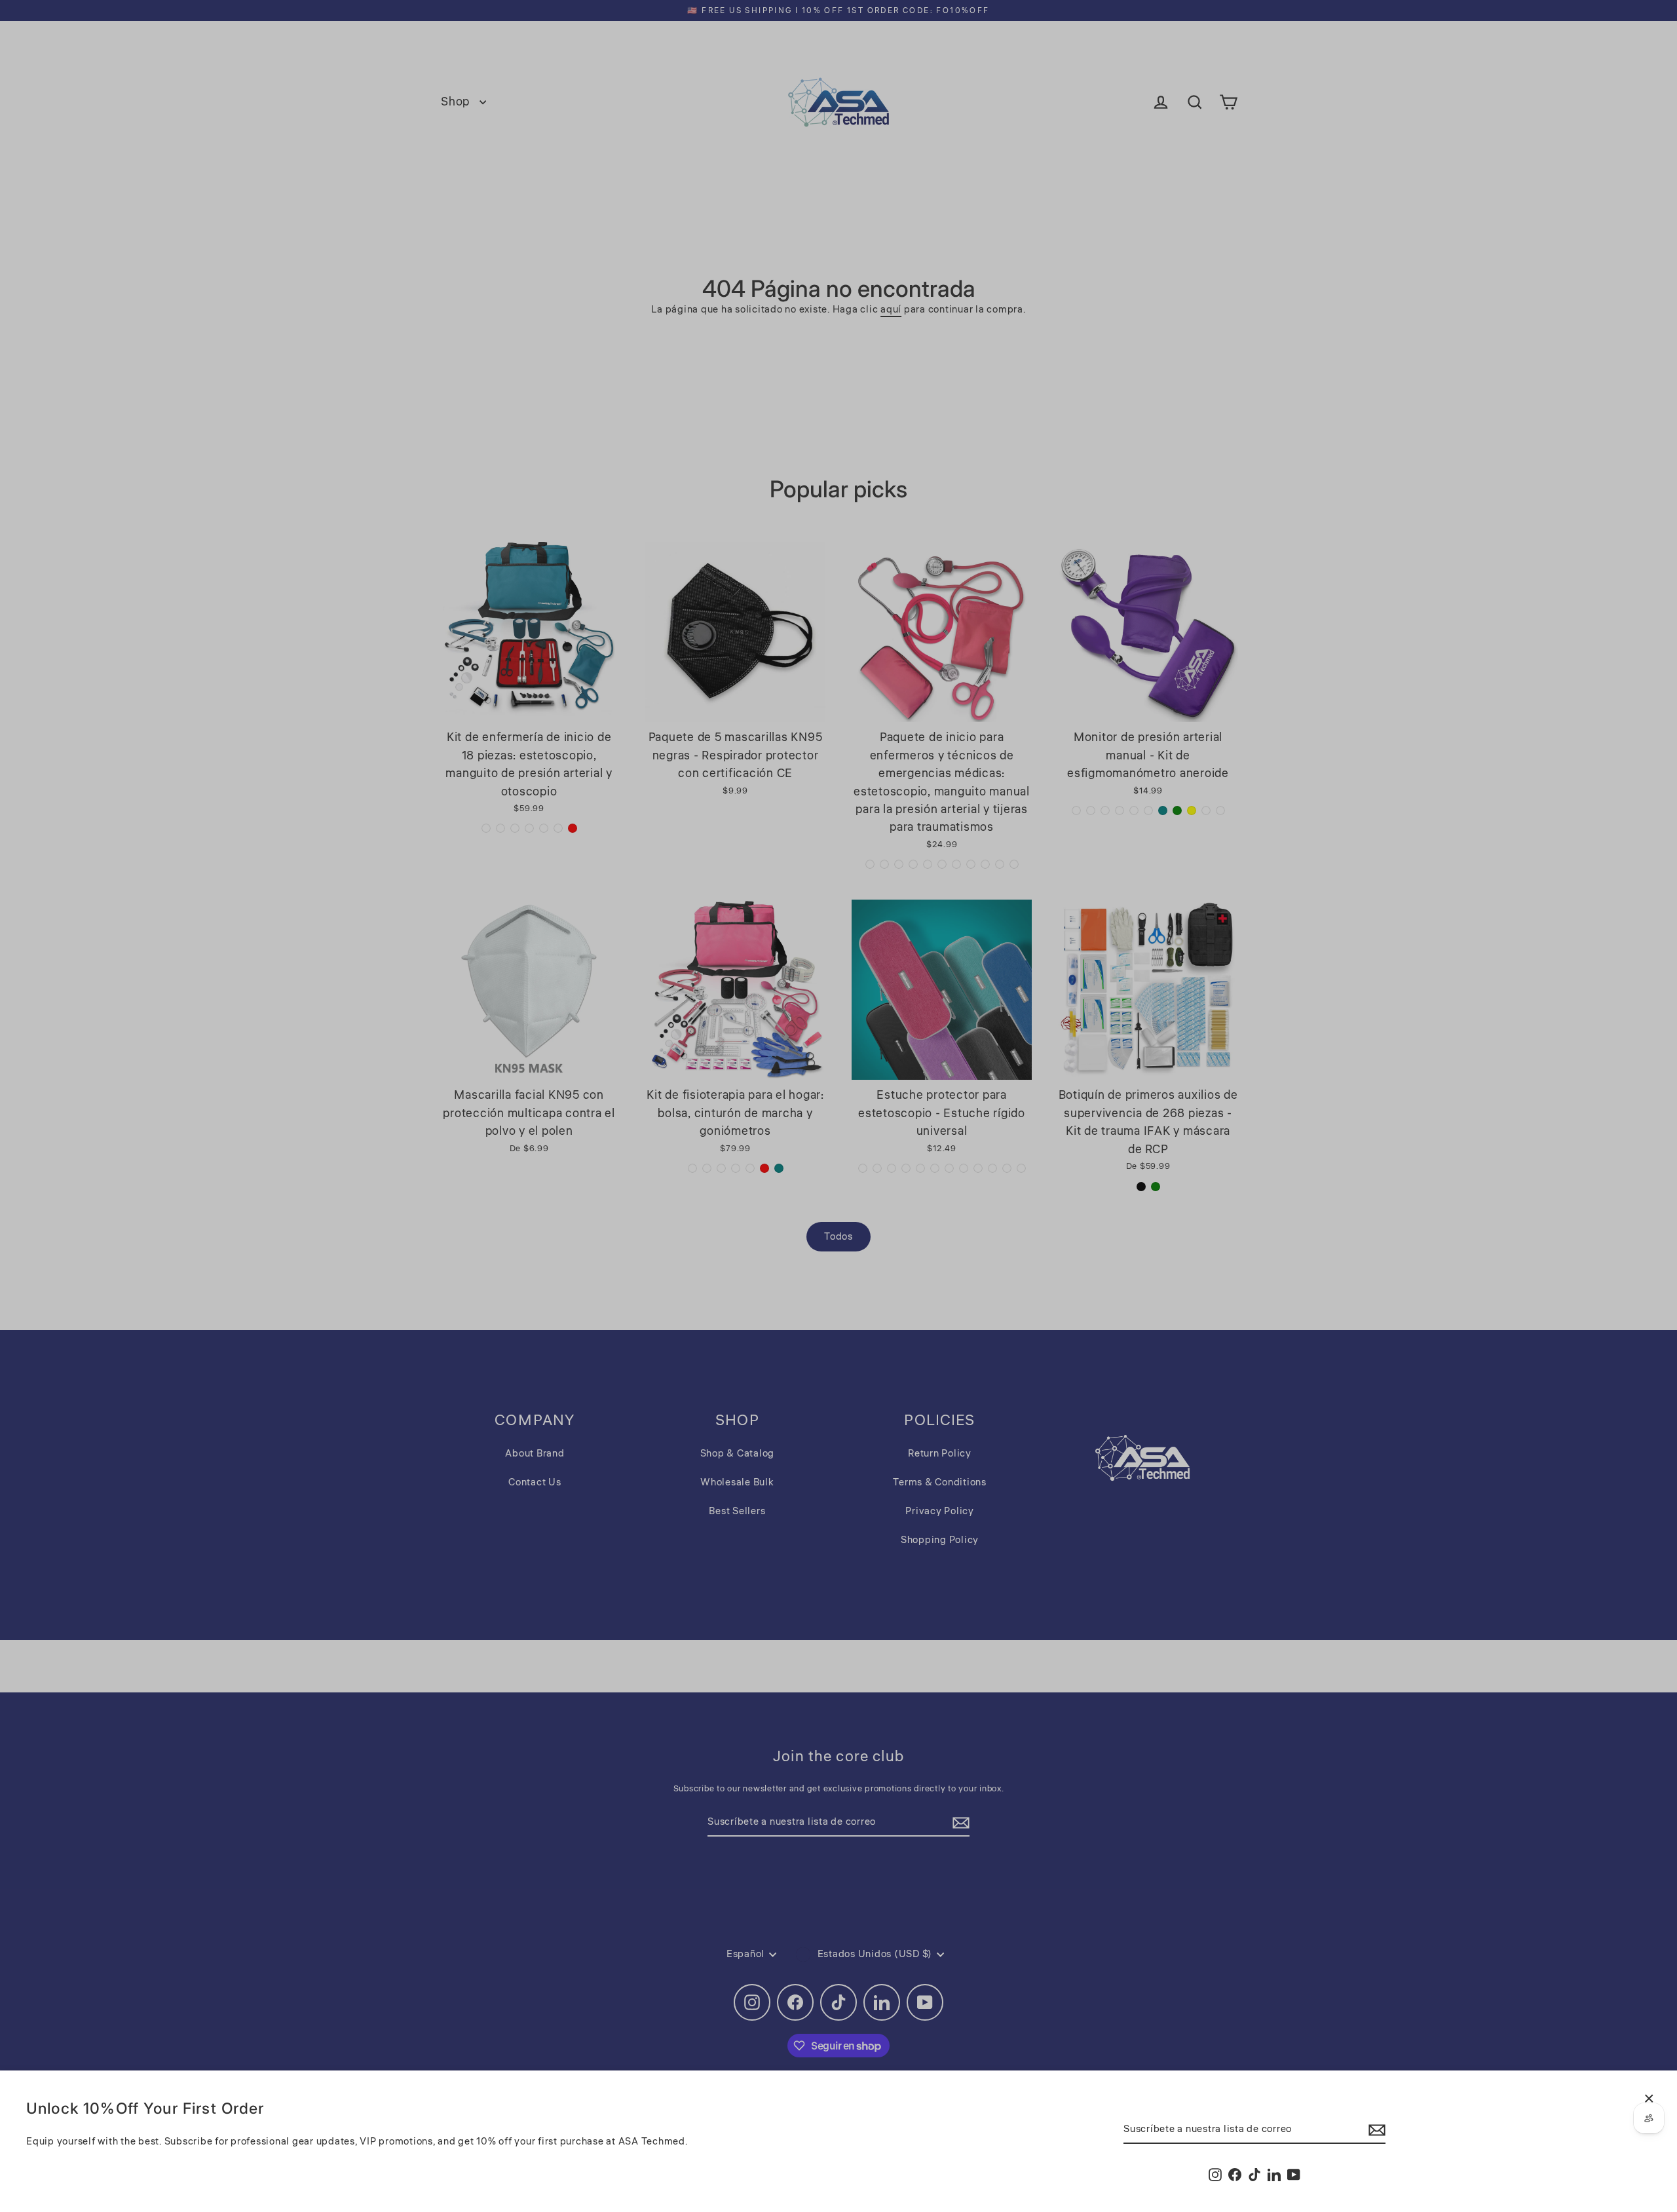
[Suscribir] (1375, 2130)
